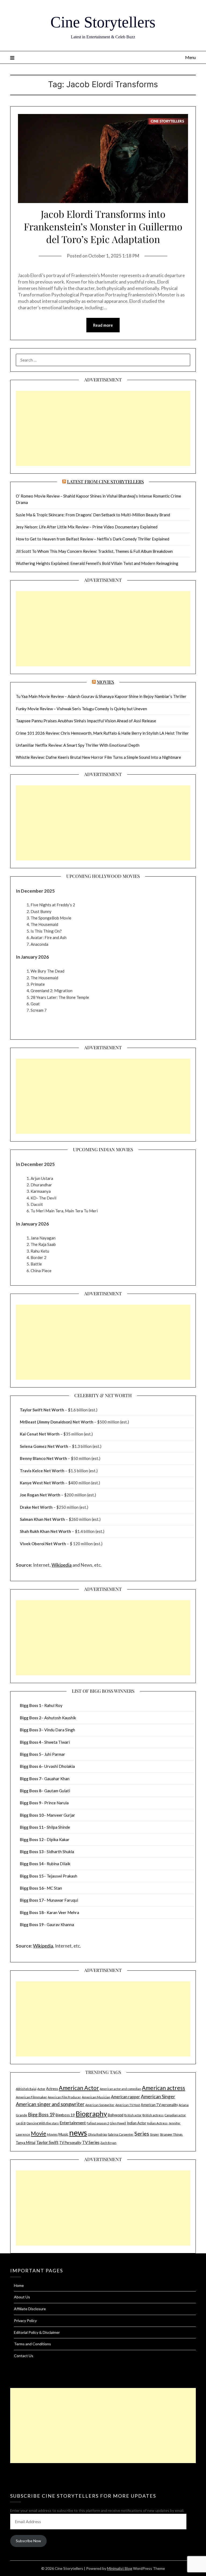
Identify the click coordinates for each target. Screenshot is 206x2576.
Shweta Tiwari (57, 1742)
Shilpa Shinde (58, 1827)
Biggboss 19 (65, 2115)
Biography (91, 2114)
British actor (133, 2115)
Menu (190, 57)
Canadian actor (175, 2115)
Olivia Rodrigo (97, 2134)
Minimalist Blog (120, 2568)
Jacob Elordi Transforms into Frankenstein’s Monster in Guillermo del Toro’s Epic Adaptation (103, 226)
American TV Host (128, 2105)
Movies (105, 682)
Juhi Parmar (55, 1754)
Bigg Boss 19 (41, 2115)
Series (142, 2134)
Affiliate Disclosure (30, 2309)
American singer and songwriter (50, 2104)
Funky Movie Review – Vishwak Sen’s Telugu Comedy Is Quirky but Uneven (81, 709)
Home (19, 2285)
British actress (153, 2115)
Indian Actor (137, 2123)
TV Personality (70, 2143)
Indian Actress (157, 2123)
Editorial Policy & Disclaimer (37, 2332)
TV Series (91, 2142)
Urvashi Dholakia (60, 1766)
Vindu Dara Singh (60, 1730)
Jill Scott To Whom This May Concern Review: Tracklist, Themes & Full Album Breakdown (94, 551)
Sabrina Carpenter (121, 2134)
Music (63, 2134)
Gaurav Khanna (60, 1924)
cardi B (21, 2123)
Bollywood (116, 2115)
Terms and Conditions (32, 2344)
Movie (38, 2133)
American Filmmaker (31, 2097)
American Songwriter (100, 2105)
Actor (41, 2089)
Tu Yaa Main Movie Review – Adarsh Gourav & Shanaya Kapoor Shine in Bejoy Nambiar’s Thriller (101, 696)
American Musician (96, 2097)
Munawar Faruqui (62, 1900)
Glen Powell (118, 2123)
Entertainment (73, 2123)
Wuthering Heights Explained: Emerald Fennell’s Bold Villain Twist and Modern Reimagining (97, 563)
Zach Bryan (108, 2143)
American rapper (126, 2097)
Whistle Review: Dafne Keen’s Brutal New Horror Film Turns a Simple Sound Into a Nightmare (98, 757)
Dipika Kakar (58, 1839)
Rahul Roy (53, 1705)
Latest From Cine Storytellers (105, 481)
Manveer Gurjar (61, 1815)
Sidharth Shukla (60, 1852)
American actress (163, 2088)
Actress (52, 2089)
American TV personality (159, 2105)
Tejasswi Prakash (62, 1876)
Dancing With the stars (43, 2123)
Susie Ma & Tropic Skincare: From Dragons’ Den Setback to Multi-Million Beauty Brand (93, 515)
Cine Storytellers (103, 22)
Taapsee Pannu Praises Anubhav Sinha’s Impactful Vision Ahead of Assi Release (86, 721)
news (78, 2132)
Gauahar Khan (57, 1779)
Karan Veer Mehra (63, 1912)
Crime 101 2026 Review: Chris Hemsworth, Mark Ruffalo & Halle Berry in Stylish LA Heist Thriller (102, 733)
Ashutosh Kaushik (60, 1718)
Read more (103, 325)
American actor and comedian (120, 2089)
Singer (154, 2134)
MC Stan (54, 1888)
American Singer (158, 2096)
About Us (22, 2297)
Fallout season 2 (98, 2123)
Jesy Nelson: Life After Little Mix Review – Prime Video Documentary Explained (87, 527)
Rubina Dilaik (58, 1864)
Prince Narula (56, 1803)
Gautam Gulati (57, 1791)
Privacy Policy (25, 2321)
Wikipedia (62, 1565)
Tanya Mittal (26, 2143)
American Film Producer (64, 2097)
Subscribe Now (28, 2541)
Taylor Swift (47, 2142)
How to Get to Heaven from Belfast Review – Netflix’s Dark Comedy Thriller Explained (93, 539)
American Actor (79, 2088)
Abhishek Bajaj (26, 2089)
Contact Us (24, 2356)
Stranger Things (171, 2134)
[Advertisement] (103, 428)
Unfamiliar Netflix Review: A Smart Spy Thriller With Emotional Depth (78, 745)
